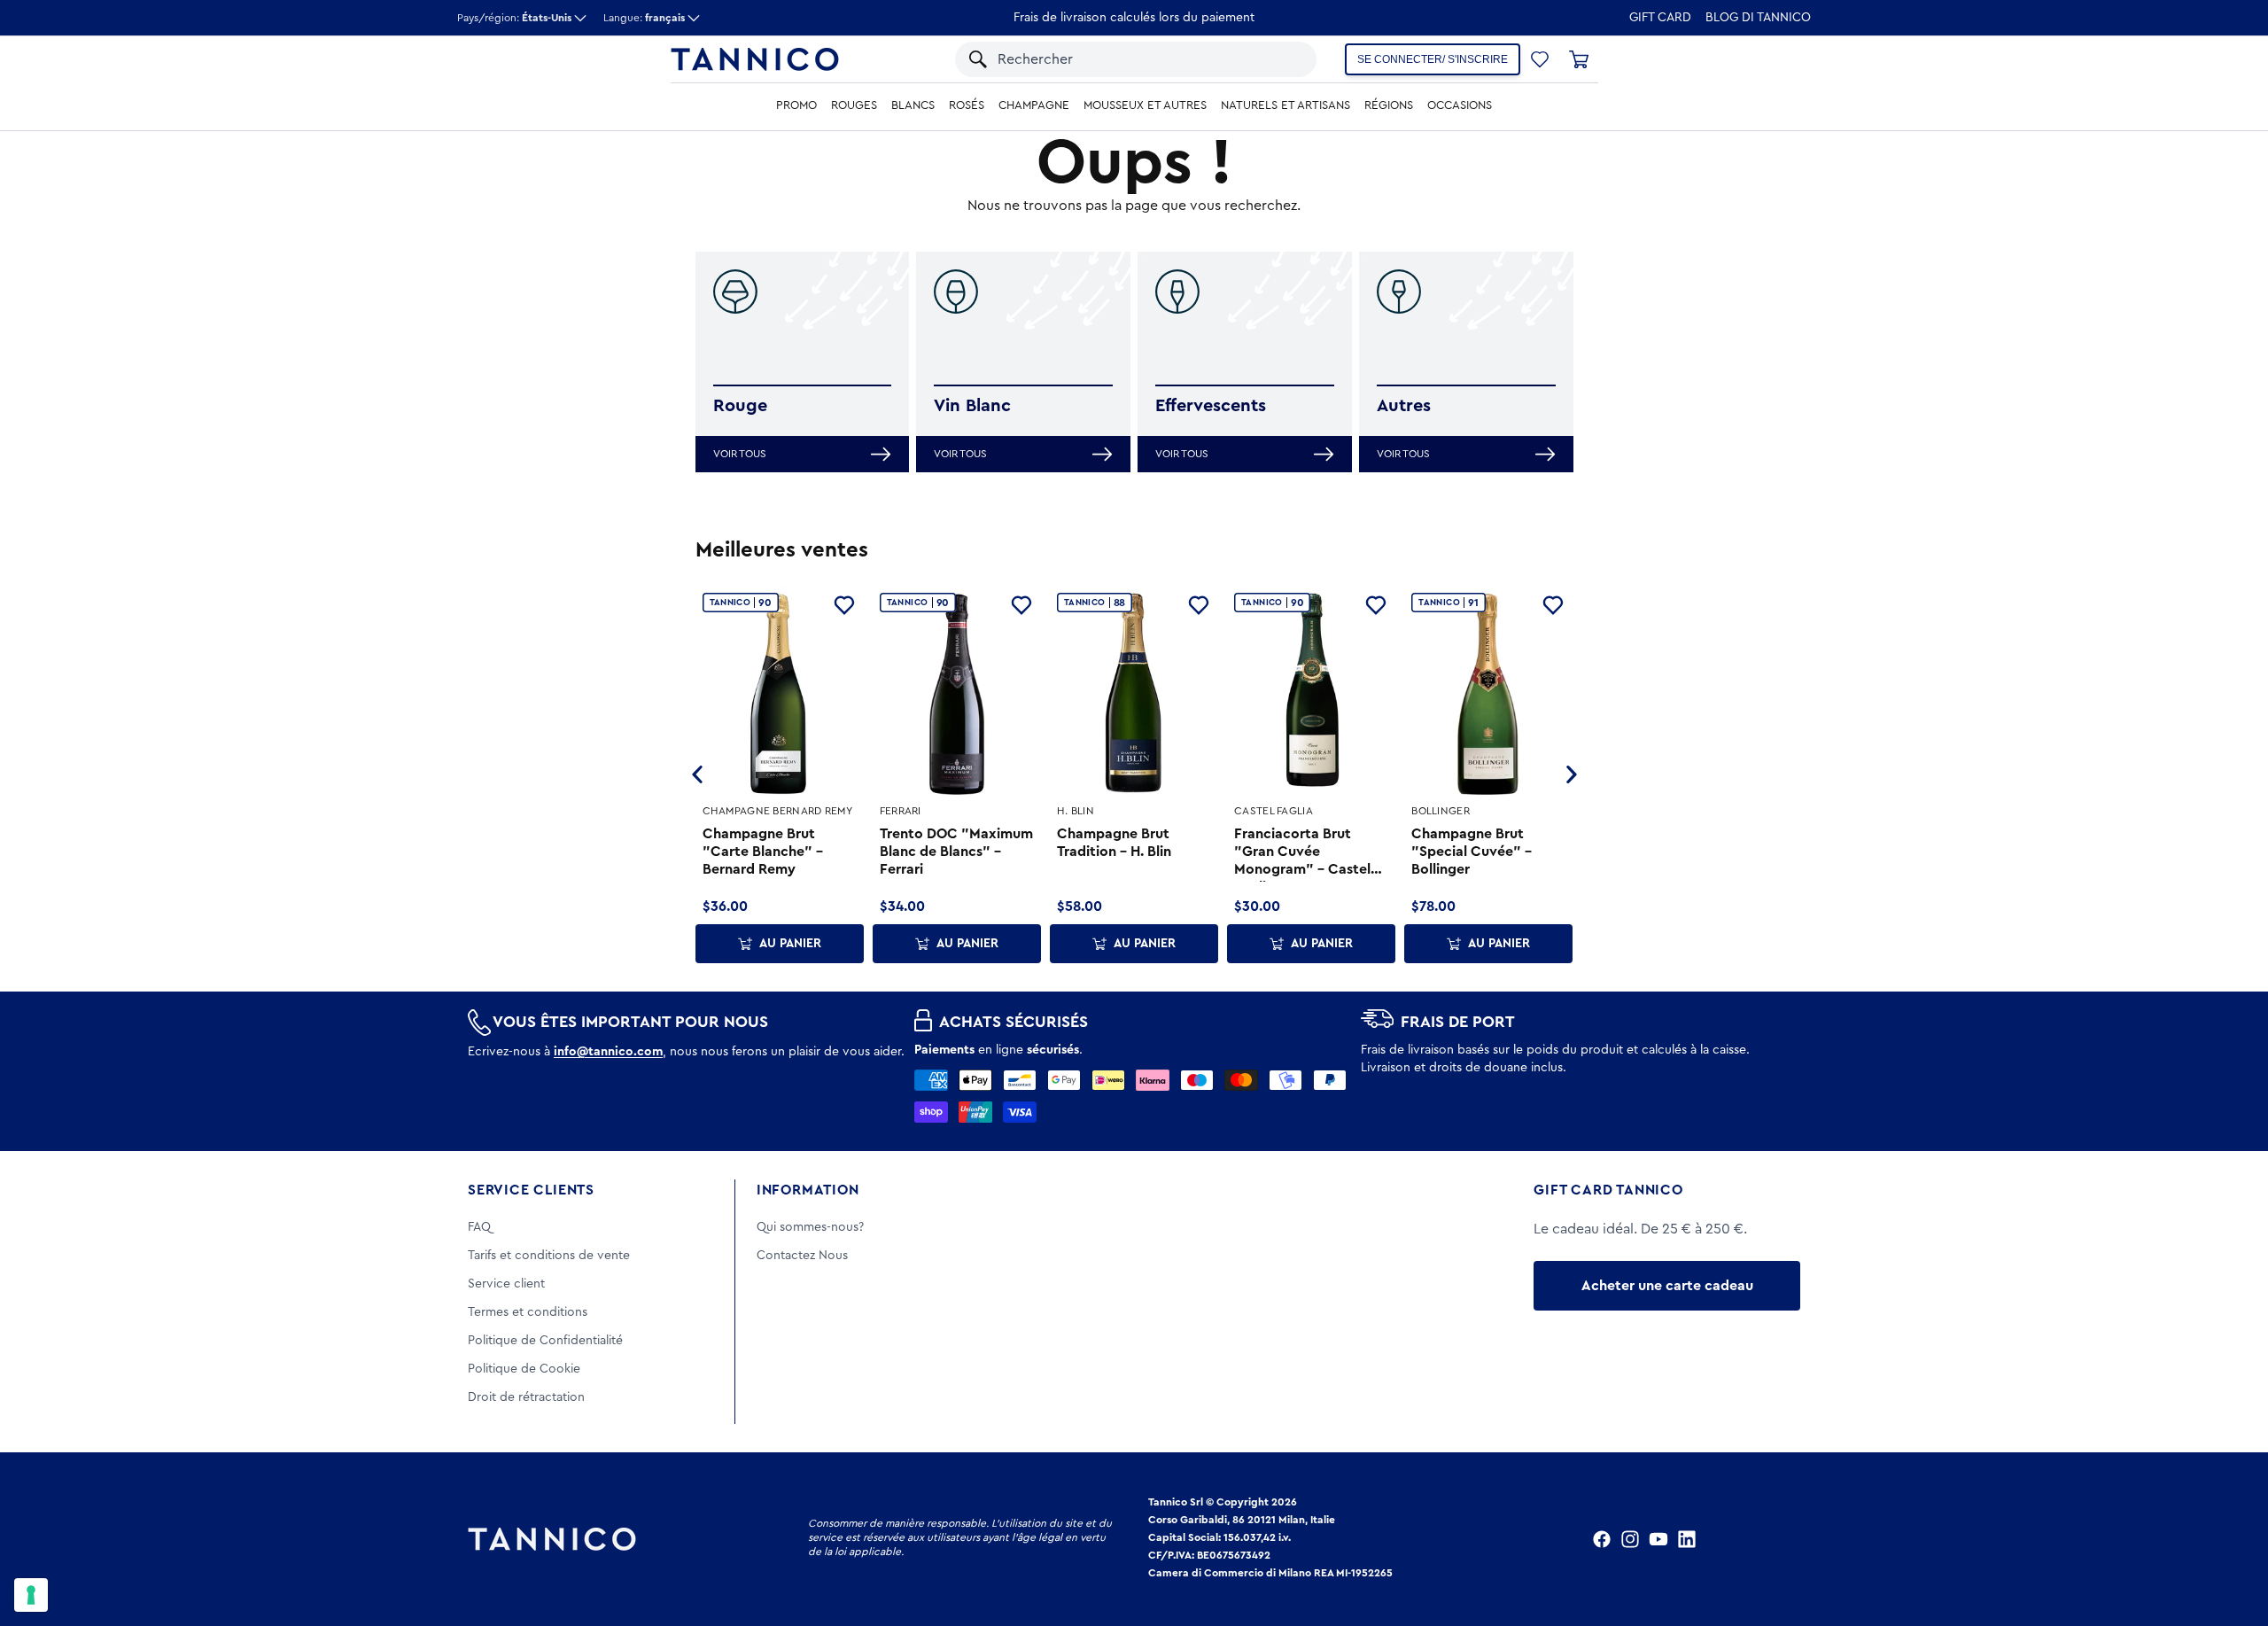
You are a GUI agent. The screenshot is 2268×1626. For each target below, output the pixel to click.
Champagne (1034, 105)
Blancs (913, 105)
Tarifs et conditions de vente (549, 1256)
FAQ (479, 1227)
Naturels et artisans (1285, 105)
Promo (796, 105)
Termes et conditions (528, 1312)
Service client (506, 1284)
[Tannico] (755, 59)
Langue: (644, 18)
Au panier (790, 944)
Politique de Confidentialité (545, 1341)
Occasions (1460, 105)
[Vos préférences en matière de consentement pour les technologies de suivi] (31, 1595)
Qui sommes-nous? (810, 1227)
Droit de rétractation (526, 1397)
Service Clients (531, 1190)
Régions (1389, 105)
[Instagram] (1630, 1539)
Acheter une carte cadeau (1667, 1286)
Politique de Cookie (524, 1369)
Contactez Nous (802, 1256)
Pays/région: (514, 18)
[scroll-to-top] (2231, 1539)
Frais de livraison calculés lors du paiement (1134, 18)
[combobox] (1108, 59)
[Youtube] (1658, 1539)
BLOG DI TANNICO (1758, 18)
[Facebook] (1602, 1539)
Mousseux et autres (1145, 105)
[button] (1269, 59)
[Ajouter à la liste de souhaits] (844, 605)
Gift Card (1660, 18)
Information (808, 1190)
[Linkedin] (1687, 1539)
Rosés (967, 105)
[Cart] (1579, 59)
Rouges (854, 105)
